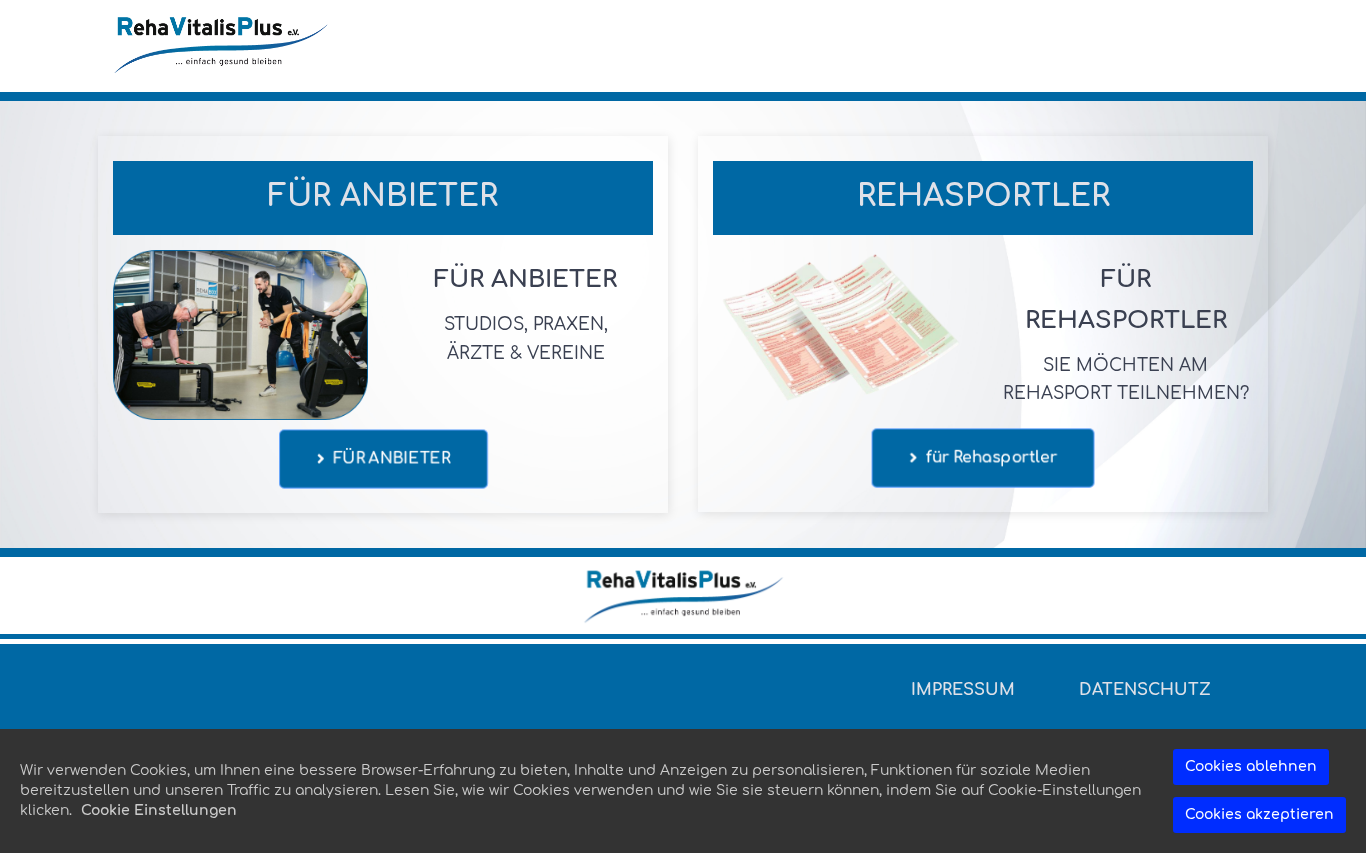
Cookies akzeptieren (1259, 814)
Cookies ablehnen (1251, 766)
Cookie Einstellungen (159, 810)
